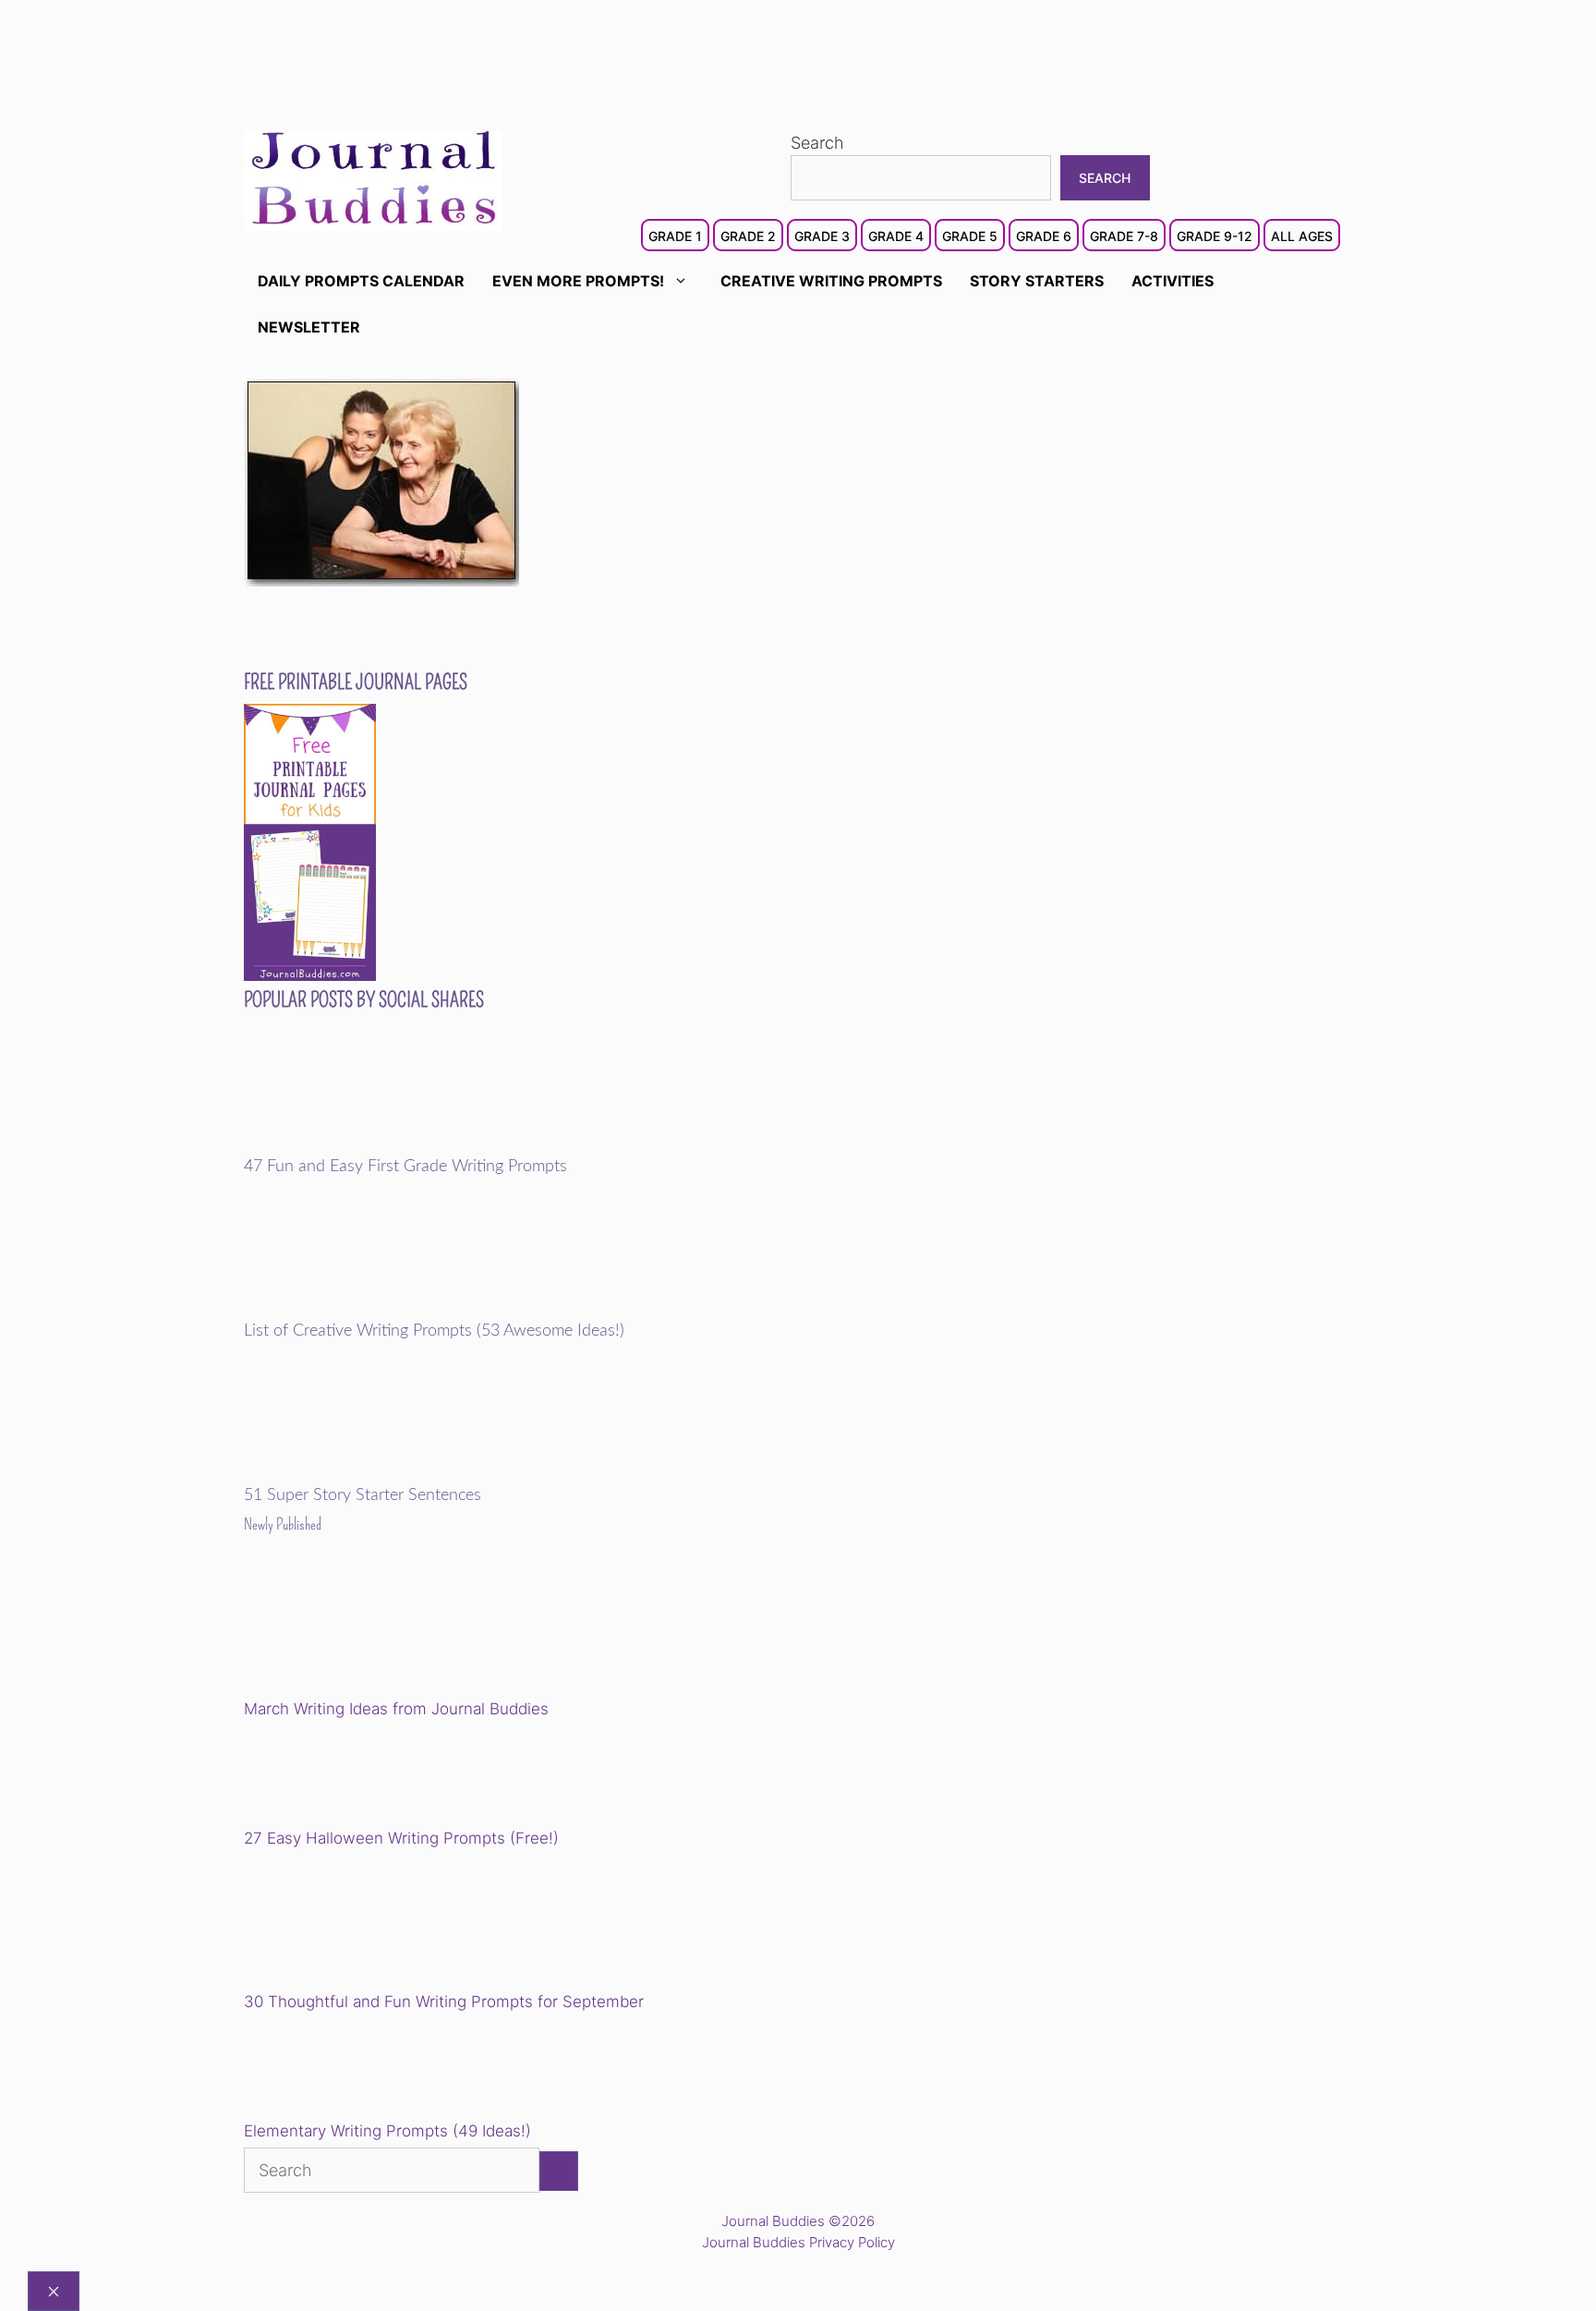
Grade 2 (748, 236)
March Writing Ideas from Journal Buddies (396, 1709)
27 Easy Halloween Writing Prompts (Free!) (401, 1838)
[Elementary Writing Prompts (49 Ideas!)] (338, 2069)
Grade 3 (822, 236)
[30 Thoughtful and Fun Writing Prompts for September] (372, 1923)
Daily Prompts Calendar (361, 281)
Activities (1173, 281)
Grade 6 (1044, 236)
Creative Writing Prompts (831, 281)
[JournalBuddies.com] (373, 179)
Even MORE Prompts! (578, 281)
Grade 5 (970, 236)
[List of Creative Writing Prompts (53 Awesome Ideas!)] (372, 1309)
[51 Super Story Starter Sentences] (372, 1474)
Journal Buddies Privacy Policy (798, 2242)
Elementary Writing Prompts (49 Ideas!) (387, 2131)
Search (817, 143)
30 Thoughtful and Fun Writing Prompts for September (444, 2002)
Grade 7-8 (1124, 236)
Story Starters (1037, 281)
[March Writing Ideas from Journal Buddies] (372, 1630)
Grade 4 (896, 236)
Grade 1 (675, 236)
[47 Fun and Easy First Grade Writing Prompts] (372, 1144)
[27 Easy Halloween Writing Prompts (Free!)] (338, 1776)
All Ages (1302, 236)
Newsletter (309, 327)
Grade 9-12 (1215, 236)
